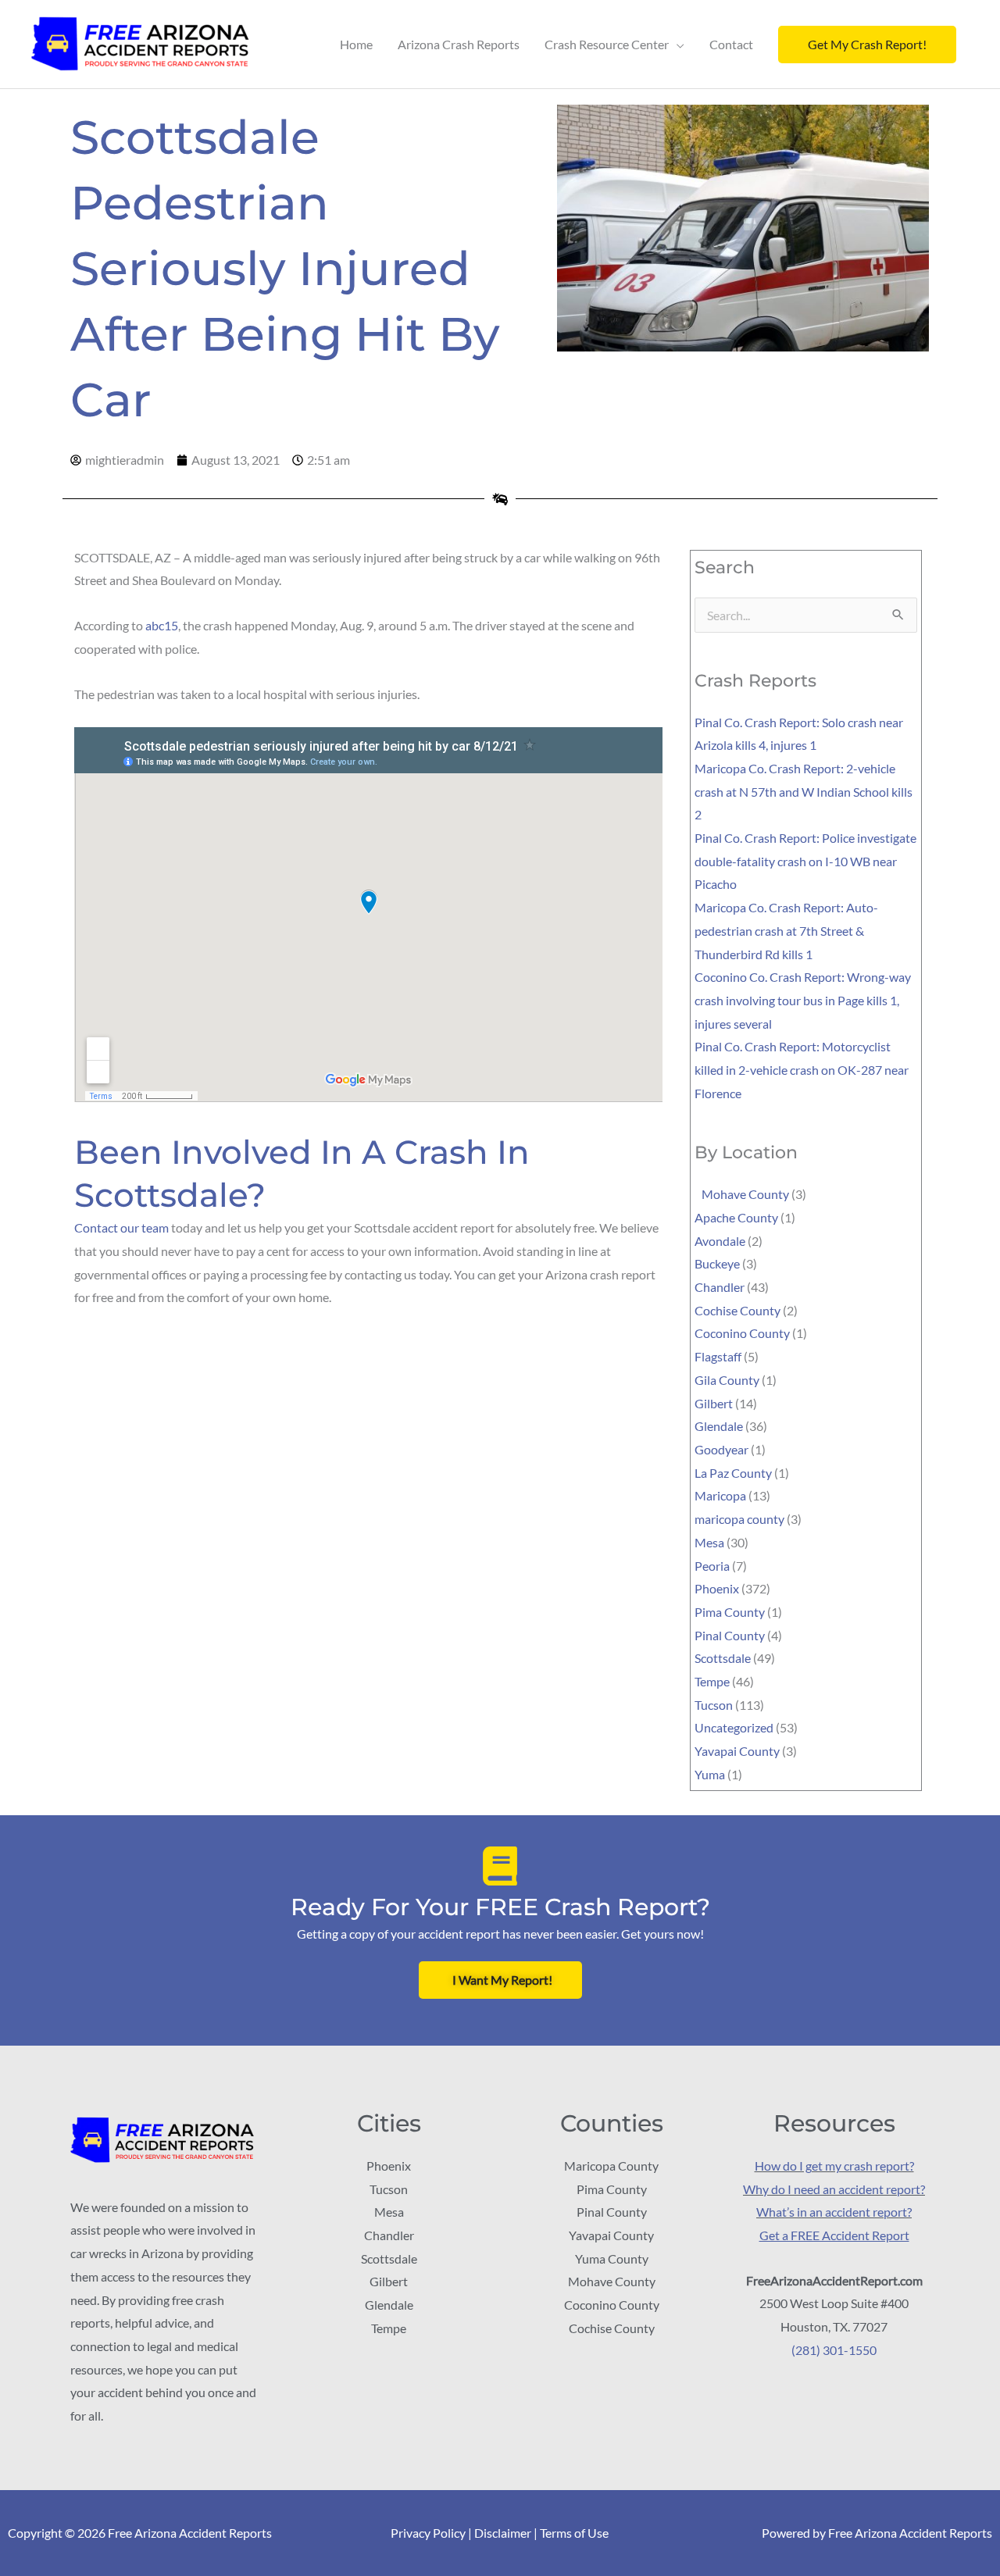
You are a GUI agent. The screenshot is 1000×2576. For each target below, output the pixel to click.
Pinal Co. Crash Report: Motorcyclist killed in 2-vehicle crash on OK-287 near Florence (802, 1069)
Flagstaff (718, 1356)
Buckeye (717, 1263)
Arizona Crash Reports (459, 44)
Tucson (714, 1705)
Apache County (736, 1217)
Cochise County (737, 1310)
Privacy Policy (428, 2533)
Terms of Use (574, 2533)
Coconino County (742, 1333)
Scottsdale (723, 1658)
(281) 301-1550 (834, 2350)
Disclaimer (503, 2533)
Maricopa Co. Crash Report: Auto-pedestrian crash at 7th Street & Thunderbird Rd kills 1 (786, 930)
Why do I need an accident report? (834, 2189)
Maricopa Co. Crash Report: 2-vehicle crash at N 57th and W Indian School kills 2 (804, 791)
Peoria (712, 1566)
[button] (867, 45)
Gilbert (714, 1403)
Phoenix (717, 1588)
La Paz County (733, 1473)
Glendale (719, 1426)
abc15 (162, 625)
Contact (731, 44)
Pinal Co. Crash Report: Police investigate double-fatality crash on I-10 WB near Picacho (805, 861)
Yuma (710, 1774)
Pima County (730, 1612)
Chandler (720, 1287)
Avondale (720, 1241)
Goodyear (721, 1449)
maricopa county (739, 1519)
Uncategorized (734, 1727)
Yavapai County (737, 1751)
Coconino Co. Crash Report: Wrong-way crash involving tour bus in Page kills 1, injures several (803, 1000)
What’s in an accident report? (834, 2212)
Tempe (712, 1681)
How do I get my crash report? (834, 2166)
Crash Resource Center (607, 44)
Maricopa (720, 1495)
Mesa (709, 1542)
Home (356, 44)
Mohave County (742, 1194)
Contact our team (121, 1227)
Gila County (727, 1380)
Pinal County (730, 1635)
